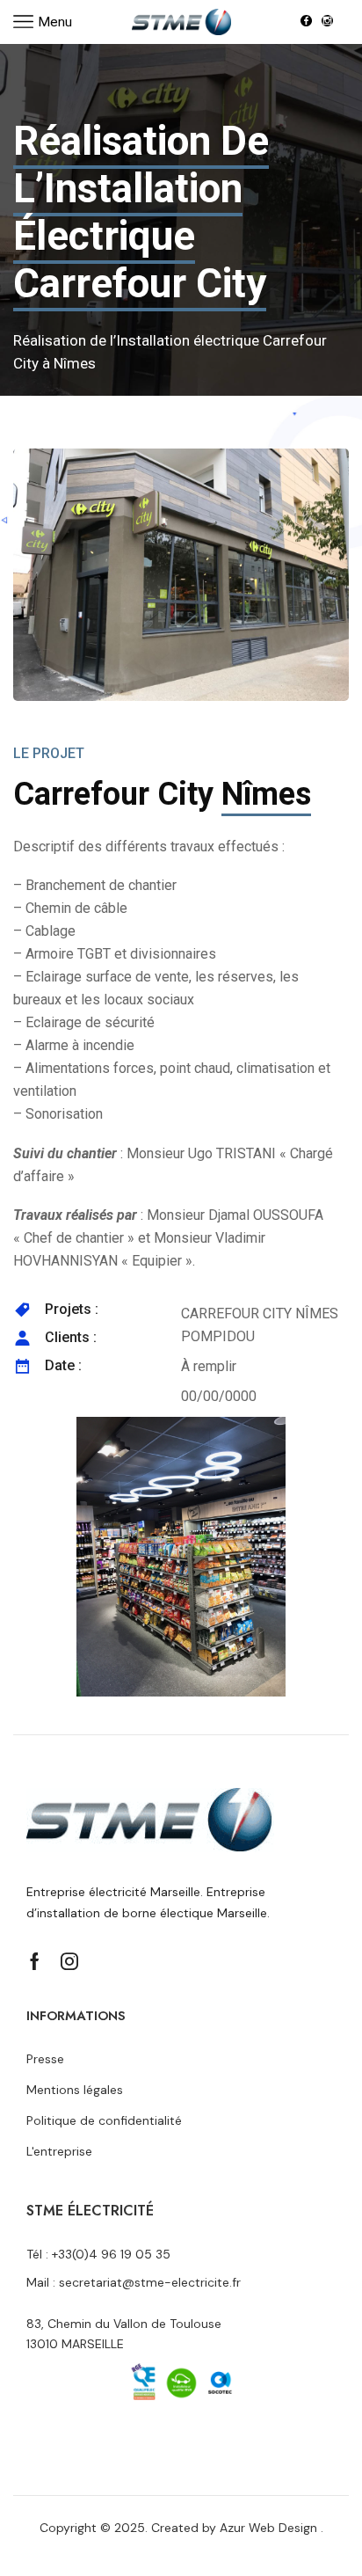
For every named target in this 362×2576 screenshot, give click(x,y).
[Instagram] (327, 22)
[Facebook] (306, 22)
